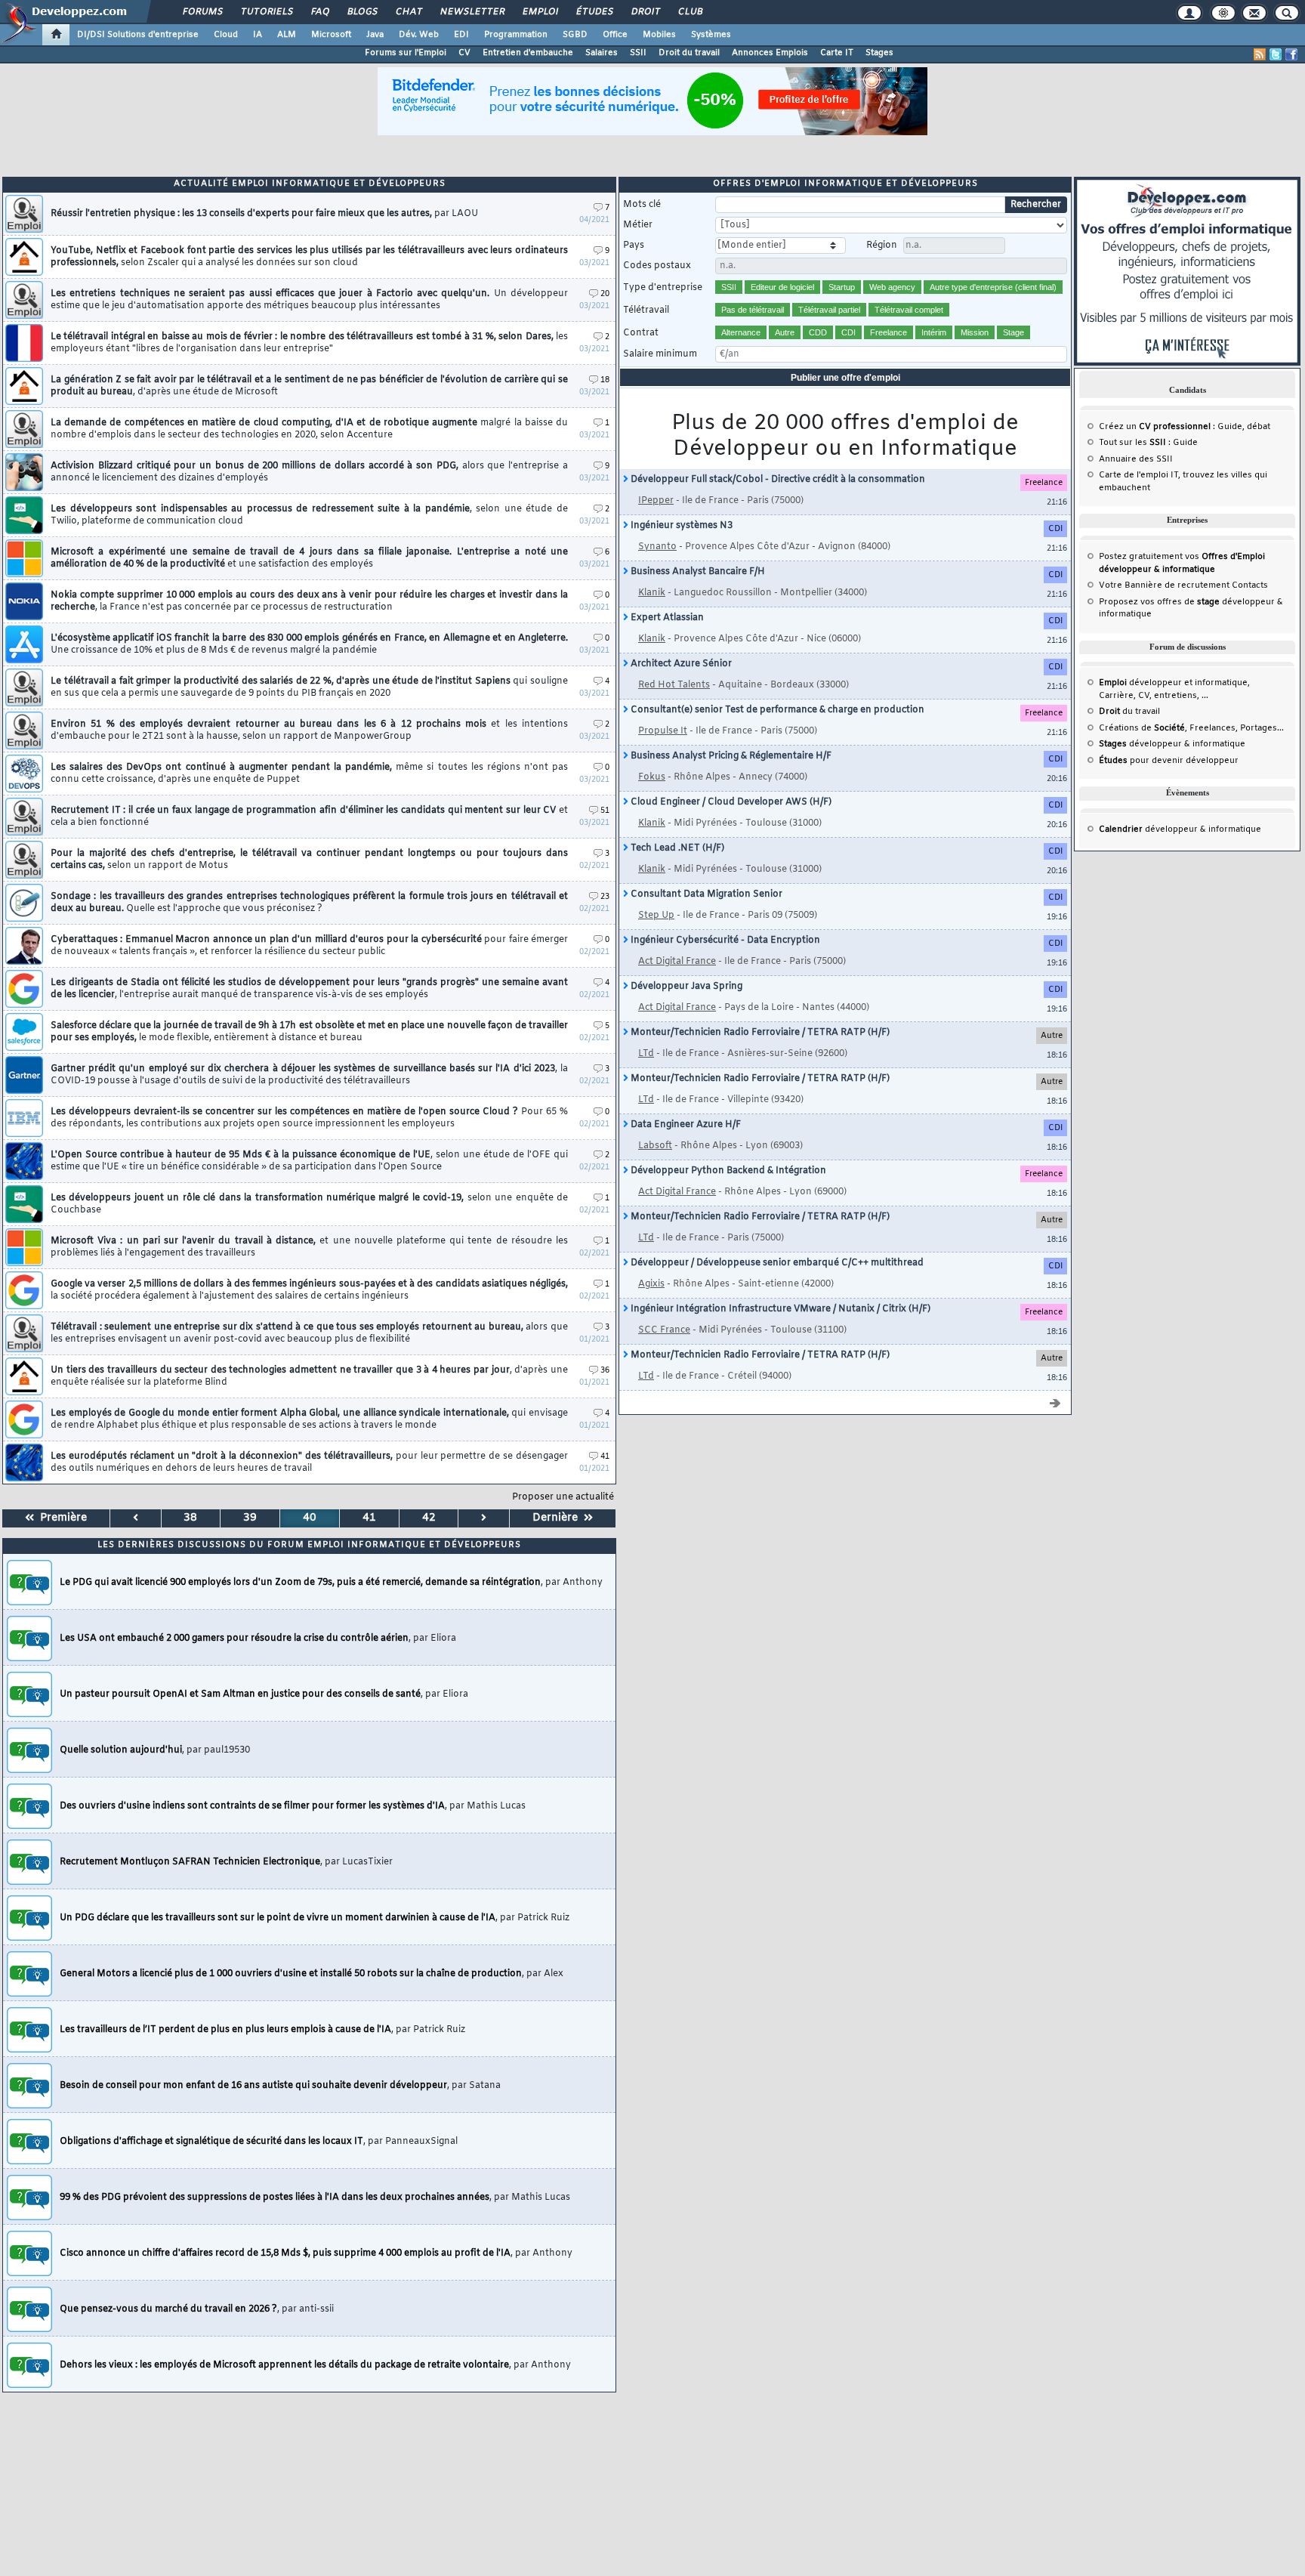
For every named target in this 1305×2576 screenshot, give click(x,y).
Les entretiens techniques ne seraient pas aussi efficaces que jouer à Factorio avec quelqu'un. (309, 300)
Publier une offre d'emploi (845, 378)
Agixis (651, 1284)
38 (190, 1518)
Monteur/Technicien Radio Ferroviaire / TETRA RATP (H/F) (759, 1033)
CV (464, 53)
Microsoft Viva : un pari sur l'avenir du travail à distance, (309, 1247)
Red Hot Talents (674, 685)
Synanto (657, 547)
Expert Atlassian (666, 618)
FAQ (319, 12)
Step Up (656, 916)
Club (690, 12)
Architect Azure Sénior (680, 664)
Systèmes (711, 35)
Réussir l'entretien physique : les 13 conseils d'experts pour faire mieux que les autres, (264, 214)
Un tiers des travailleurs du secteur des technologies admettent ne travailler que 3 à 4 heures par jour (309, 1376)
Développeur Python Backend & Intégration (727, 1171)
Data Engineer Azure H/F (685, 1125)
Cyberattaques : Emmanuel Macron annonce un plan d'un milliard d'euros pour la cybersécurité (309, 946)
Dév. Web (419, 35)
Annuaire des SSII (1136, 459)
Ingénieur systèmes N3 (680, 526)
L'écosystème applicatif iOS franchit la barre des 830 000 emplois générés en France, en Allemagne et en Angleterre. (309, 644)
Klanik (652, 593)
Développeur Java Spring (685, 987)
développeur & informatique (1172, 744)
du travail (1129, 712)
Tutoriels (266, 12)
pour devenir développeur (1169, 761)
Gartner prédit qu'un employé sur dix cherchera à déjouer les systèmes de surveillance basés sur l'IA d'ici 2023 (309, 1075)
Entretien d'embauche (528, 53)
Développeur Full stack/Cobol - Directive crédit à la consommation (777, 480)
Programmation (516, 35)
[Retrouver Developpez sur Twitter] (1276, 54)
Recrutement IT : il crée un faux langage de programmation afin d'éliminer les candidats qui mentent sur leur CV (309, 817)
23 (605, 897)
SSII (638, 53)
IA (258, 35)
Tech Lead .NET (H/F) (676, 848)
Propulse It (663, 731)
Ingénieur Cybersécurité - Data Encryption (724, 941)
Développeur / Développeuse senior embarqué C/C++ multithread (776, 1263)
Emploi (540, 12)
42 (429, 1518)
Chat (408, 12)
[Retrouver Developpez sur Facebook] (1291, 54)
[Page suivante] (484, 1518)
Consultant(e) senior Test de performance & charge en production (776, 710)
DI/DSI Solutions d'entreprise (138, 35)
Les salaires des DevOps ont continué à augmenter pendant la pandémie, (309, 774)
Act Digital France (677, 962)
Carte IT (837, 53)
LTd (646, 1054)
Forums (202, 12)
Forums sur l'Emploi (406, 53)
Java (375, 35)
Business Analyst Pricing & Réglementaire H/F (730, 756)
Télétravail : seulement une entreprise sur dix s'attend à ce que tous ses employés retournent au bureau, (309, 1333)
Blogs (362, 12)
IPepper (656, 501)
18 (605, 380)
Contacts (1250, 585)
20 (605, 294)
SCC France (664, 1330)
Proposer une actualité (563, 1497)
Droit (645, 12)
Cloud (226, 35)
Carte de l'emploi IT (1138, 475)
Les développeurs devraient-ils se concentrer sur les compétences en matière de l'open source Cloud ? (309, 1118)
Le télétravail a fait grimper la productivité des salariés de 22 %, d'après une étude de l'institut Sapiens (309, 687)
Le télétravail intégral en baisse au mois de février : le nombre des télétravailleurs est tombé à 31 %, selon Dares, (309, 343)
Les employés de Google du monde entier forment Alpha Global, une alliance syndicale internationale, (309, 1419)
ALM (287, 35)
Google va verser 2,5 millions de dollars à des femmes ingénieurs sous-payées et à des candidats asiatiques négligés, (309, 1290)
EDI (461, 35)
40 (310, 1518)
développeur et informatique (1173, 683)
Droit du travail (689, 53)
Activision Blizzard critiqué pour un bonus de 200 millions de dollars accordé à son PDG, (309, 472)
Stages (879, 53)
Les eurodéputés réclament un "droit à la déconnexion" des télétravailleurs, (309, 1463)
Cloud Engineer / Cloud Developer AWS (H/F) (730, 802)
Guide (1230, 427)
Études (594, 12)
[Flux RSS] (1260, 54)
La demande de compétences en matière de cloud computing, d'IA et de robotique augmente (309, 429)
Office (615, 35)
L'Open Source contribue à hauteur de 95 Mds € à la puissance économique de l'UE (309, 1161)
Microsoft (331, 35)
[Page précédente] (136, 1518)
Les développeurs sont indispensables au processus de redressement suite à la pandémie (309, 515)
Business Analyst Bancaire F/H (697, 572)
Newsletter (472, 12)
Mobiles (659, 35)
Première (60, 1518)
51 (605, 811)
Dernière (558, 1518)
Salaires (602, 53)
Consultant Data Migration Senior (705, 894)
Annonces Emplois (770, 53)
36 (605, 1371)
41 (605, 1457)
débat (1259, 427)
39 (250, 1518)
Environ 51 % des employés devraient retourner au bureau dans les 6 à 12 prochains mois (309, 730)
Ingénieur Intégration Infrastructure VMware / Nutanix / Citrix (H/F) (779, 1309)
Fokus (652, 777)
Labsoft (655, 1146)
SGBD (575, 35)
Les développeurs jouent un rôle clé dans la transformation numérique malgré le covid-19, (309, 1204)
